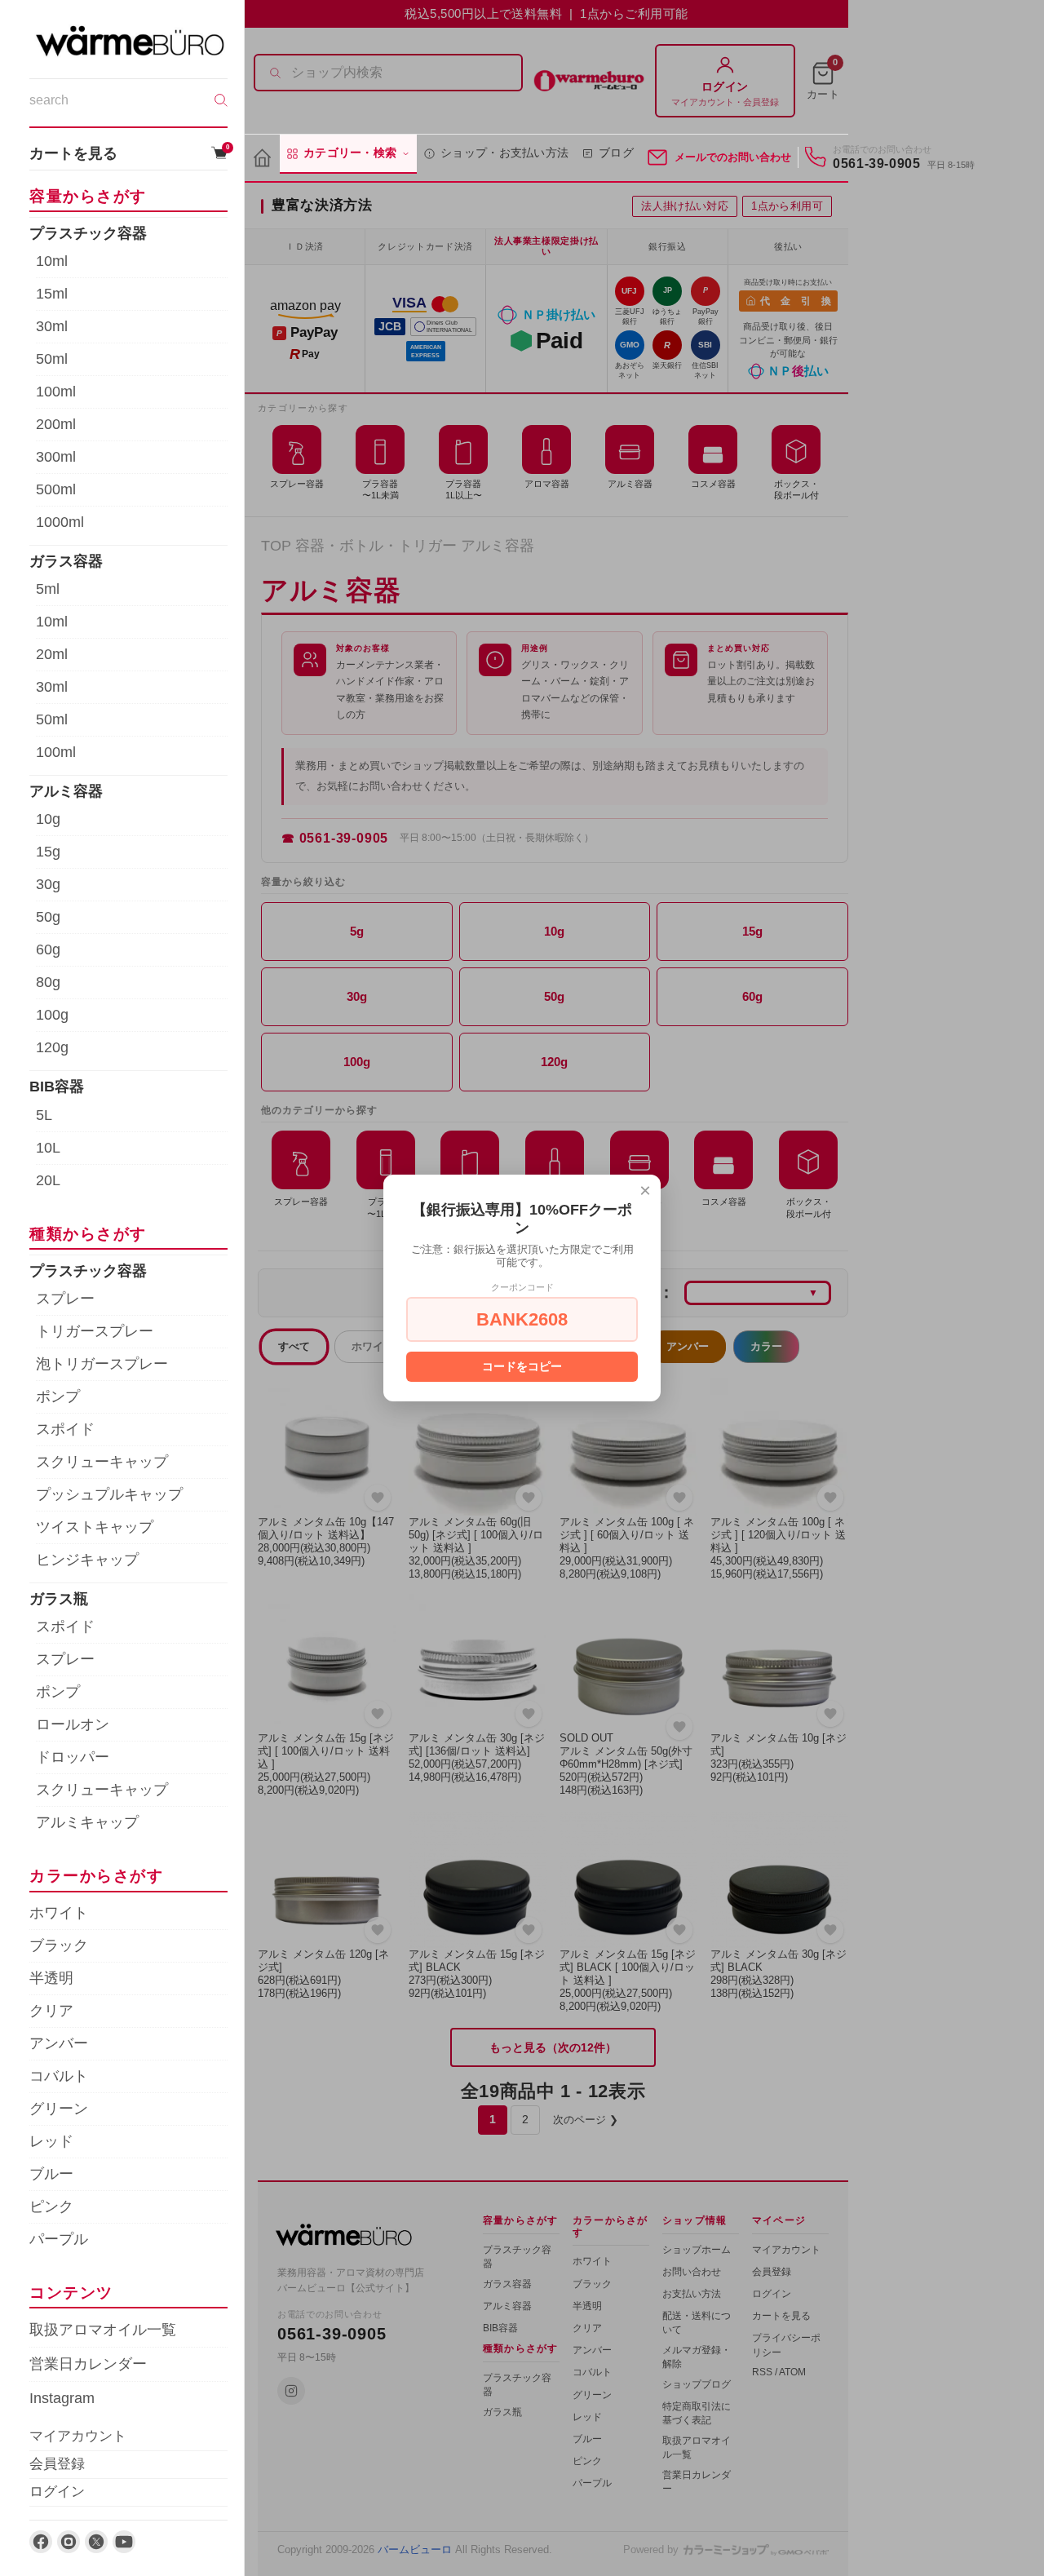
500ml (56, 489)
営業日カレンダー (88, 2364)
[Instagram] (69, 2542)
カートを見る (128, 153)
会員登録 (57, 2464)
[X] (96, 2542)
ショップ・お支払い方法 (504, 153)
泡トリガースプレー (102, 1364)
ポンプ (58, 1396)
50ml (52, 359)
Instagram (62, 2398)
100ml (56, 392)
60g (48, 949)
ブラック (59, 1945)
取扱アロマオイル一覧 (103, 2330)
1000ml (60, 522)
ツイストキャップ (95, 1527)
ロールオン (73, 1724)
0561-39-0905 (877, 164)
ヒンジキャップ (87, 1560)
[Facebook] (41, 2542)
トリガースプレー (95, 1331)
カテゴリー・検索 (350, 153)
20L (48, 1180)
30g (48, 884)
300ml (56, 457)
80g (48, 982)
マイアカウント (78, 2436)
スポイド (65, 1429)
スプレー (65, 1299)
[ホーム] (262, 159)
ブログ (616, 153)
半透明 (51, 1978)
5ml (48, 589)
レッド (51, 2141)
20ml (52, 654)
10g (48, 819)
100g (52, 1015)
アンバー (59, 2043)
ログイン (57, 2492)
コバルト (59, 2076)
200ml (56, 424)
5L (44, 1115)
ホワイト (59, 1913)
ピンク (51, 2206)
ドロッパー (73, 1757)
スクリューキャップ (102, 1462)
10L (48, 1148)
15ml (52, 294)
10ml (52, 261)
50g (48, 917)
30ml (52, 326)
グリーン (59, 2109)
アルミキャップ (87, 1822)
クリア (51, 2011)
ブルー (51, 2174)
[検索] (221, 100)
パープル (59, 2239)
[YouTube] (124, 2542)
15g (48, 852)
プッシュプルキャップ (109, 1494)
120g (52, 1047)
